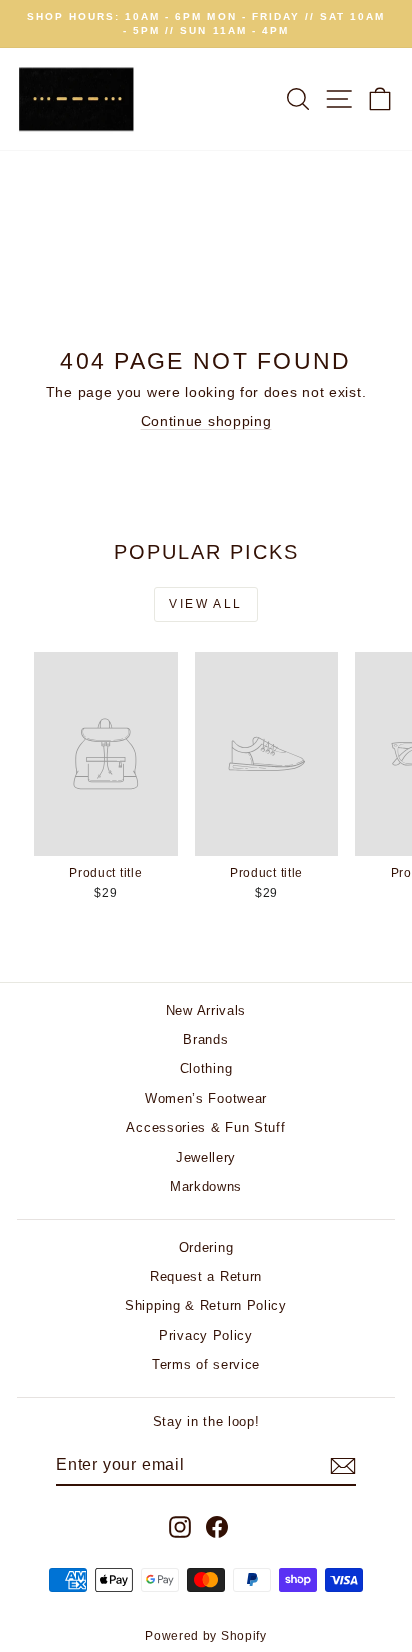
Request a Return (206, 1276)
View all (205, 604)
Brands (205, 1039)
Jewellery (206, 1157)
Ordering (206, 1247)
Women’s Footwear (206, 1098)
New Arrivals (206, 1010)
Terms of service (206, 1364)
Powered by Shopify (206, 1636)
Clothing (206, 1068)
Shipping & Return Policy (206, 1305)
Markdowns (206, 1186)
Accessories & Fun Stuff (205, 1127)
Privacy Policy (206, 1335)
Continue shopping (206, 421)
